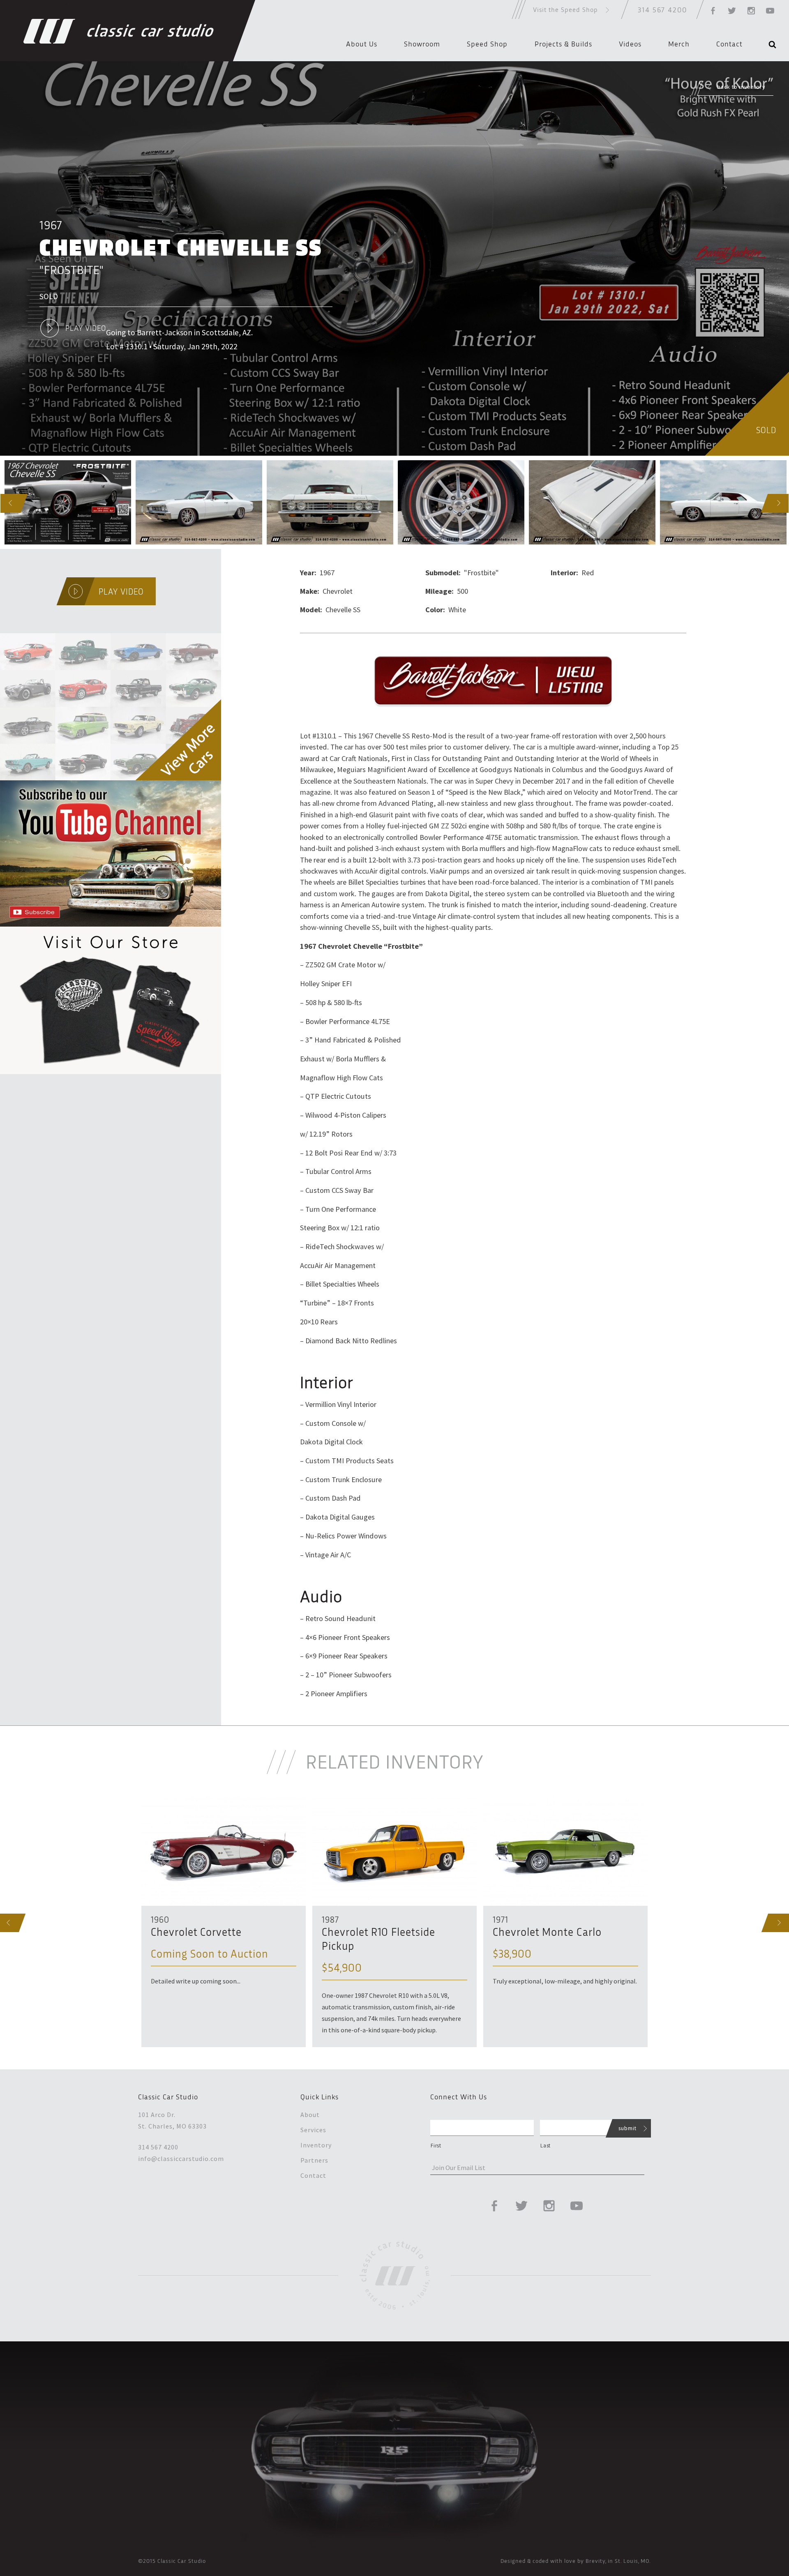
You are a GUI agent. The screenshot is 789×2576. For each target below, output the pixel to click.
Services (313, 2130)
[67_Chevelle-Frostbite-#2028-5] (723, 502)
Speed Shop (487, 44)
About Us (362, 44)
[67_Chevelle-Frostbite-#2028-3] (461, 502)
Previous (2, 503)
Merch (679, 44)
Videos (630, 44)
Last (546, 2146)
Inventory (316, 2145)
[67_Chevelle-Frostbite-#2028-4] (592, 502)
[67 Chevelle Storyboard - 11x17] (68, 502)
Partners (314, 2160)
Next (771, 503)
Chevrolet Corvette (196, 1933)
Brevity (595, 2561)
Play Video (86, 329)
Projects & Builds (563, 44)
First (436, 2146)
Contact (729, 44)
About (310, 2115)
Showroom (422, 44)
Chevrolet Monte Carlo (547, 1933)
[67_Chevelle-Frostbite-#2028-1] (199, 502)
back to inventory (741, 87)
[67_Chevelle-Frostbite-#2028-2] (330, 502)
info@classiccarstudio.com (181, 2159)
